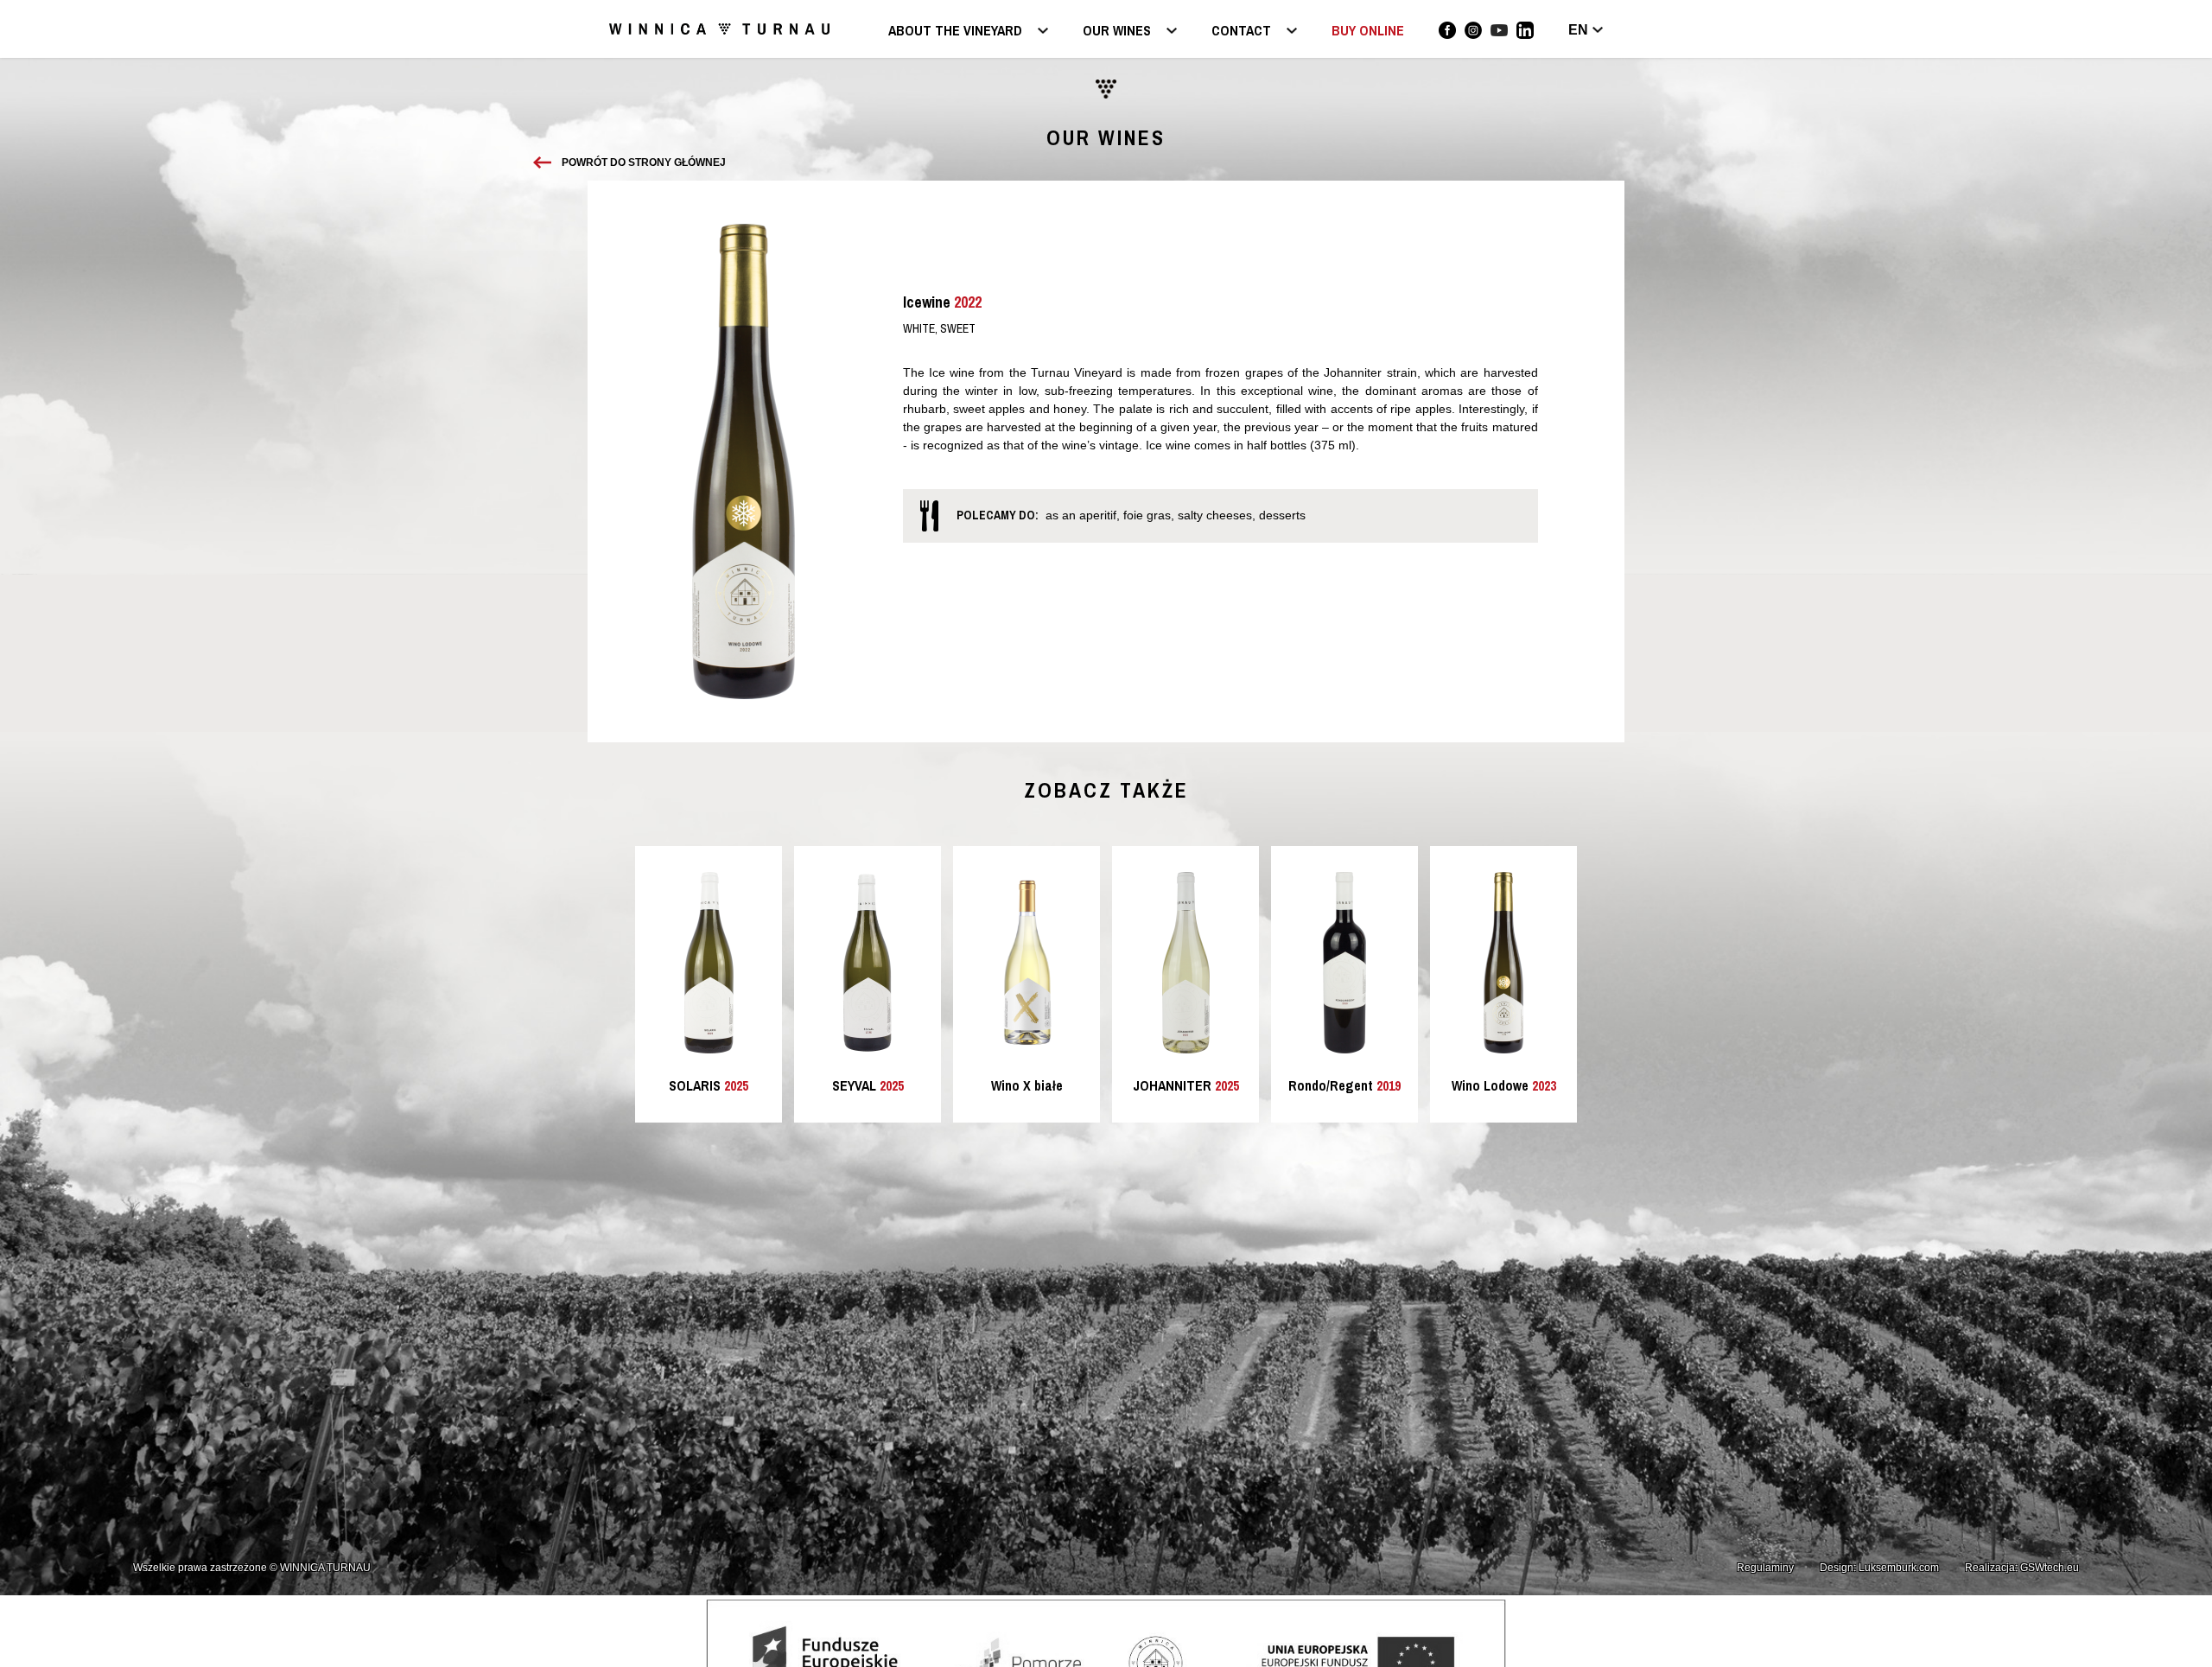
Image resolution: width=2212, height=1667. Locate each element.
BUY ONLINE (1368, 30)
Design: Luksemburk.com (1879, 1568)
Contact (1241, 32)
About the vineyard (955, 32)
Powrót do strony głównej (644, 162)
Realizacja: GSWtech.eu (2022, 1568)
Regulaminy (1765, 1568)
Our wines (1117, 32)
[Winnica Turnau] (1447, 30)
